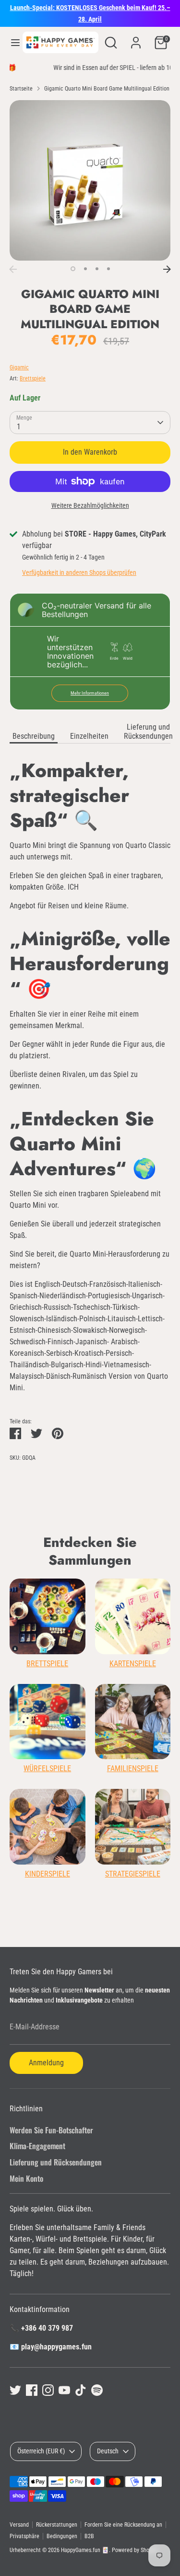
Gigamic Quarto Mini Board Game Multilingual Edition (107, 89)
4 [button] (108, 269)
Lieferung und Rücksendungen (148, 732)
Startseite (21, 89)
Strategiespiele (133, 1874)
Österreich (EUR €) (41, 2451)
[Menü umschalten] (12, 42)
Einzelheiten (89, 736)
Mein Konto (26, 2178)
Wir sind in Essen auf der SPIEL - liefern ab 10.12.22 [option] (90, 68)
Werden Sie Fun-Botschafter (51, 2130)
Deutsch (108, 2451)
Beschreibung (34, 736)
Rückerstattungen (57, 2525)
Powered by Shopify (135, 2550)
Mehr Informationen (90, 693)
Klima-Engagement (37, 2146)
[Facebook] (32, 2390)
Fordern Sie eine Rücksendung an (123, 2525)
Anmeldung (46, 2063)
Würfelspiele (47, 1769)
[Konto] (136, 39)
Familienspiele (133, 1769)
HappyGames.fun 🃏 (85, 2550)
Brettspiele (33, 378)
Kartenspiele (133, 1664)
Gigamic (19, 367)
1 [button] (73, 269)
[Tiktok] (81, 2390)
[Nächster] (167, 269)
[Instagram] (48, 2390)
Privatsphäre (24, 2536)
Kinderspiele (48, 1874)
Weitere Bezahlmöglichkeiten (90, 505)
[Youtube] (64, 2390)
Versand (19, 2525)
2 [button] (85, 269)
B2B (89, 2536)
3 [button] (97, 269)
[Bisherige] (13, 269)
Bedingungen (62, 2536)
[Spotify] (97, 2390)
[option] (90, 180)
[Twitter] (15, 2390)
